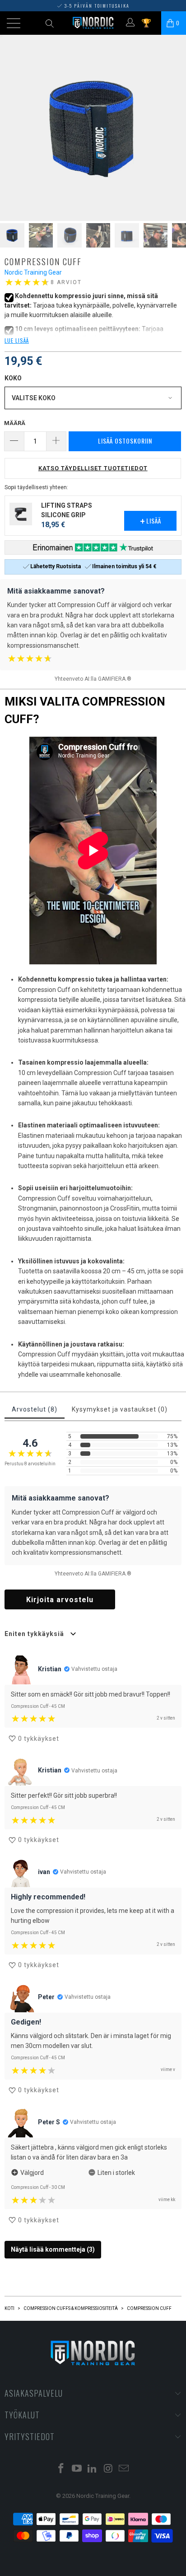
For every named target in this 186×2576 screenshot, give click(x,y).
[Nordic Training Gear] (93, 23)
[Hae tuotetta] (49, 23)
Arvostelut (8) (35, 1409)
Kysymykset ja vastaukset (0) (120, 1409)
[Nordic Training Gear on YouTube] (77, 2469)
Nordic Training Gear (33, 272)
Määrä (15, 423)
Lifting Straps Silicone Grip (67, 510)
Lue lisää (17, 340)
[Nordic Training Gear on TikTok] (93, 2469)
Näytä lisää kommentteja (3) (53, 2249)
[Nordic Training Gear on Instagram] (108, 2469)
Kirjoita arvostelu (60, 1600)
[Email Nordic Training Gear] (124, 2469)
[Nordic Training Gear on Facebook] (61, 2469)
